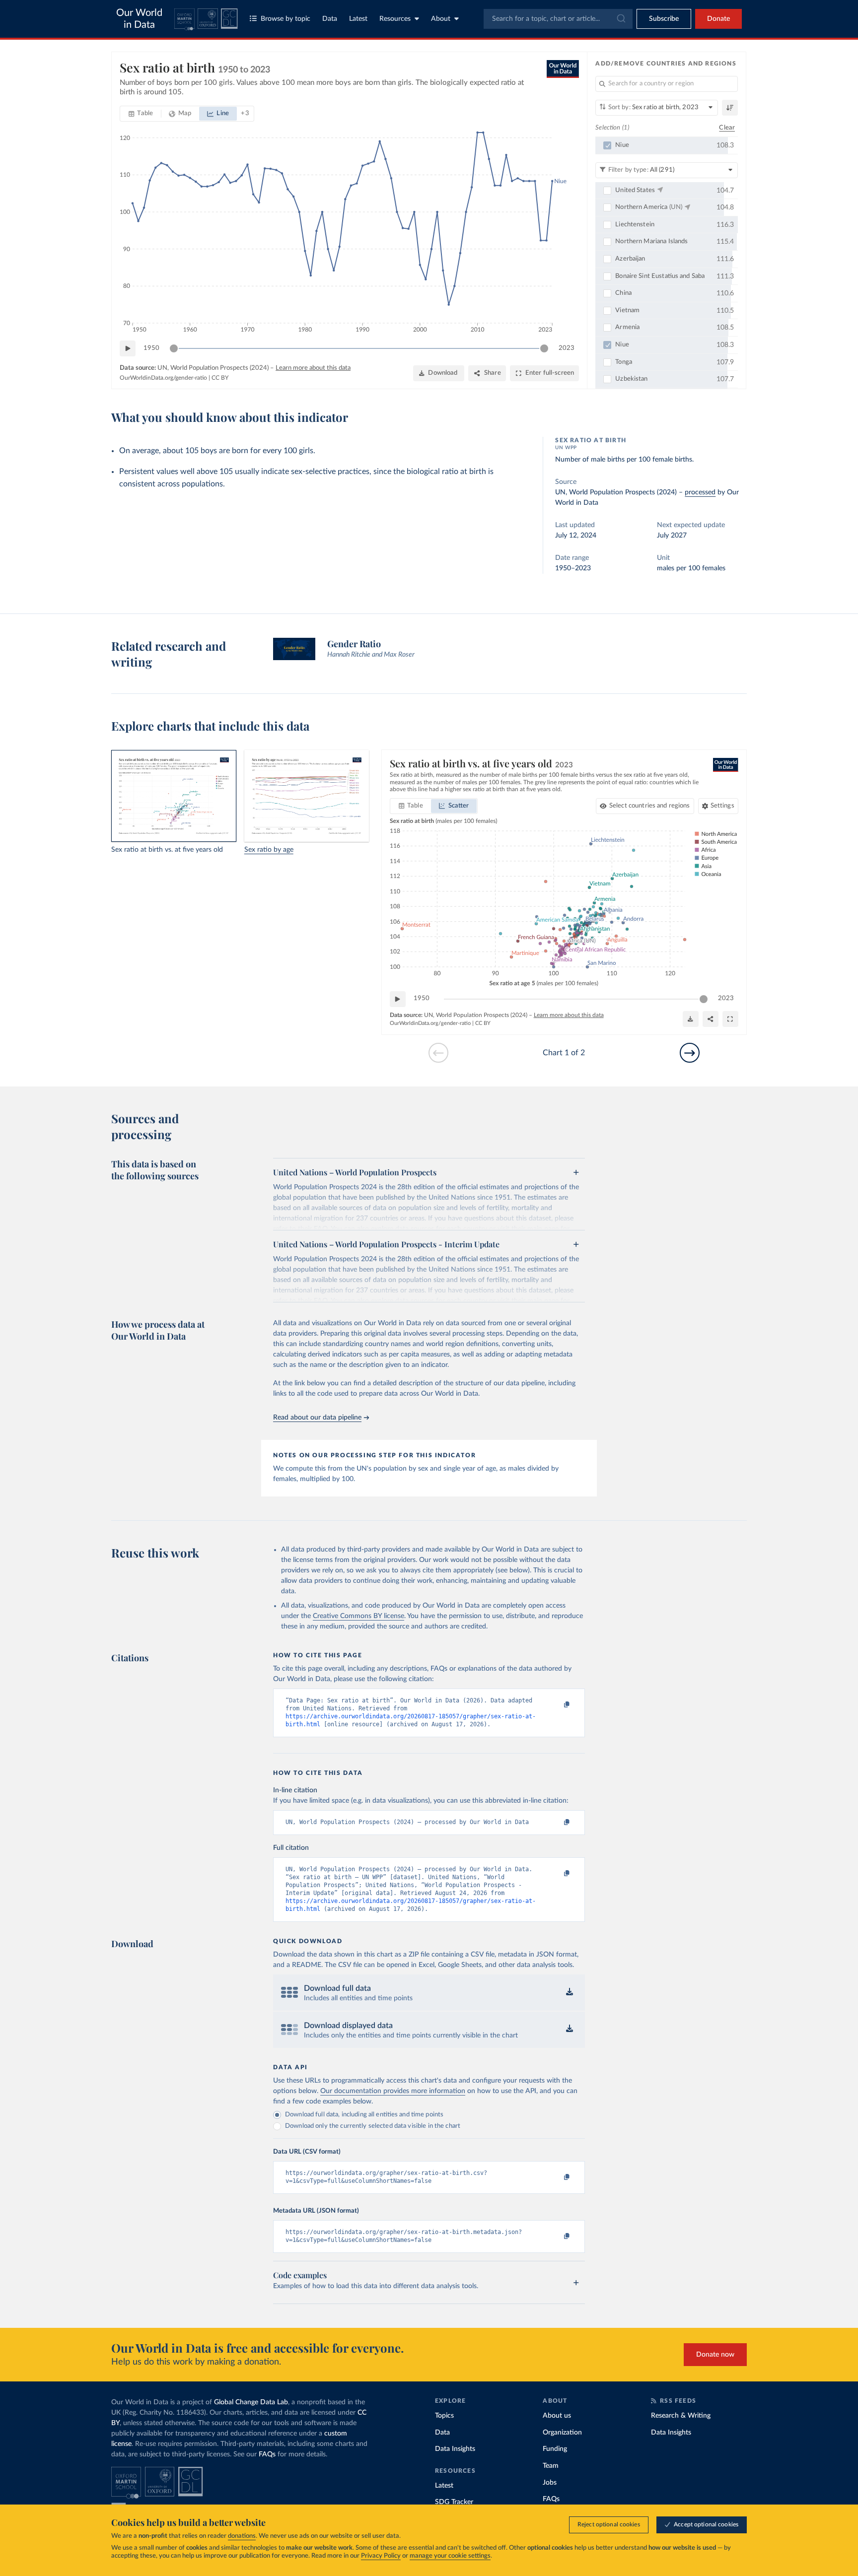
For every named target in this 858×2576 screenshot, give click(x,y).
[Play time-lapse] (128, 348)
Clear (727, 128)
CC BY (220, 378)
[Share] (711, 1019)
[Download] (691, 1019)
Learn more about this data (313, 368)
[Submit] (620, 19)
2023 (567, 348)
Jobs (550, 2483)
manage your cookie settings (450, 2556)
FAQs (267, 2454)
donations (242, 2536)
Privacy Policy (381, 2556)
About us (557, 2416)
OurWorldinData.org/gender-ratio (163, 378)
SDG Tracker (454, 2502)
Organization (562, 2433)
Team (551, 2466)
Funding (555, 2449)
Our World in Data (139, 19)
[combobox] (558, 19)
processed (700, 492)
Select (650, 806)
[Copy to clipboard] (557, 1705)
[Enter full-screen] (730, 1019)
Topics (444, 2416)
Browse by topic (286, 19)
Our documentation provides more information (393, 2091)
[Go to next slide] (690, 1053)
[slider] (174, 348)
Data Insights (455, 2449)
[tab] (141, 114)
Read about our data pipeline (317, 1418)
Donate (718, 19)
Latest (358, 19)
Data (330, 19)
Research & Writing (681, 2416)
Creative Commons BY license (358, 1616)
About (441, 19)
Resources (395, 19)
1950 (151, 348)
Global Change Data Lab (251, 2402)
